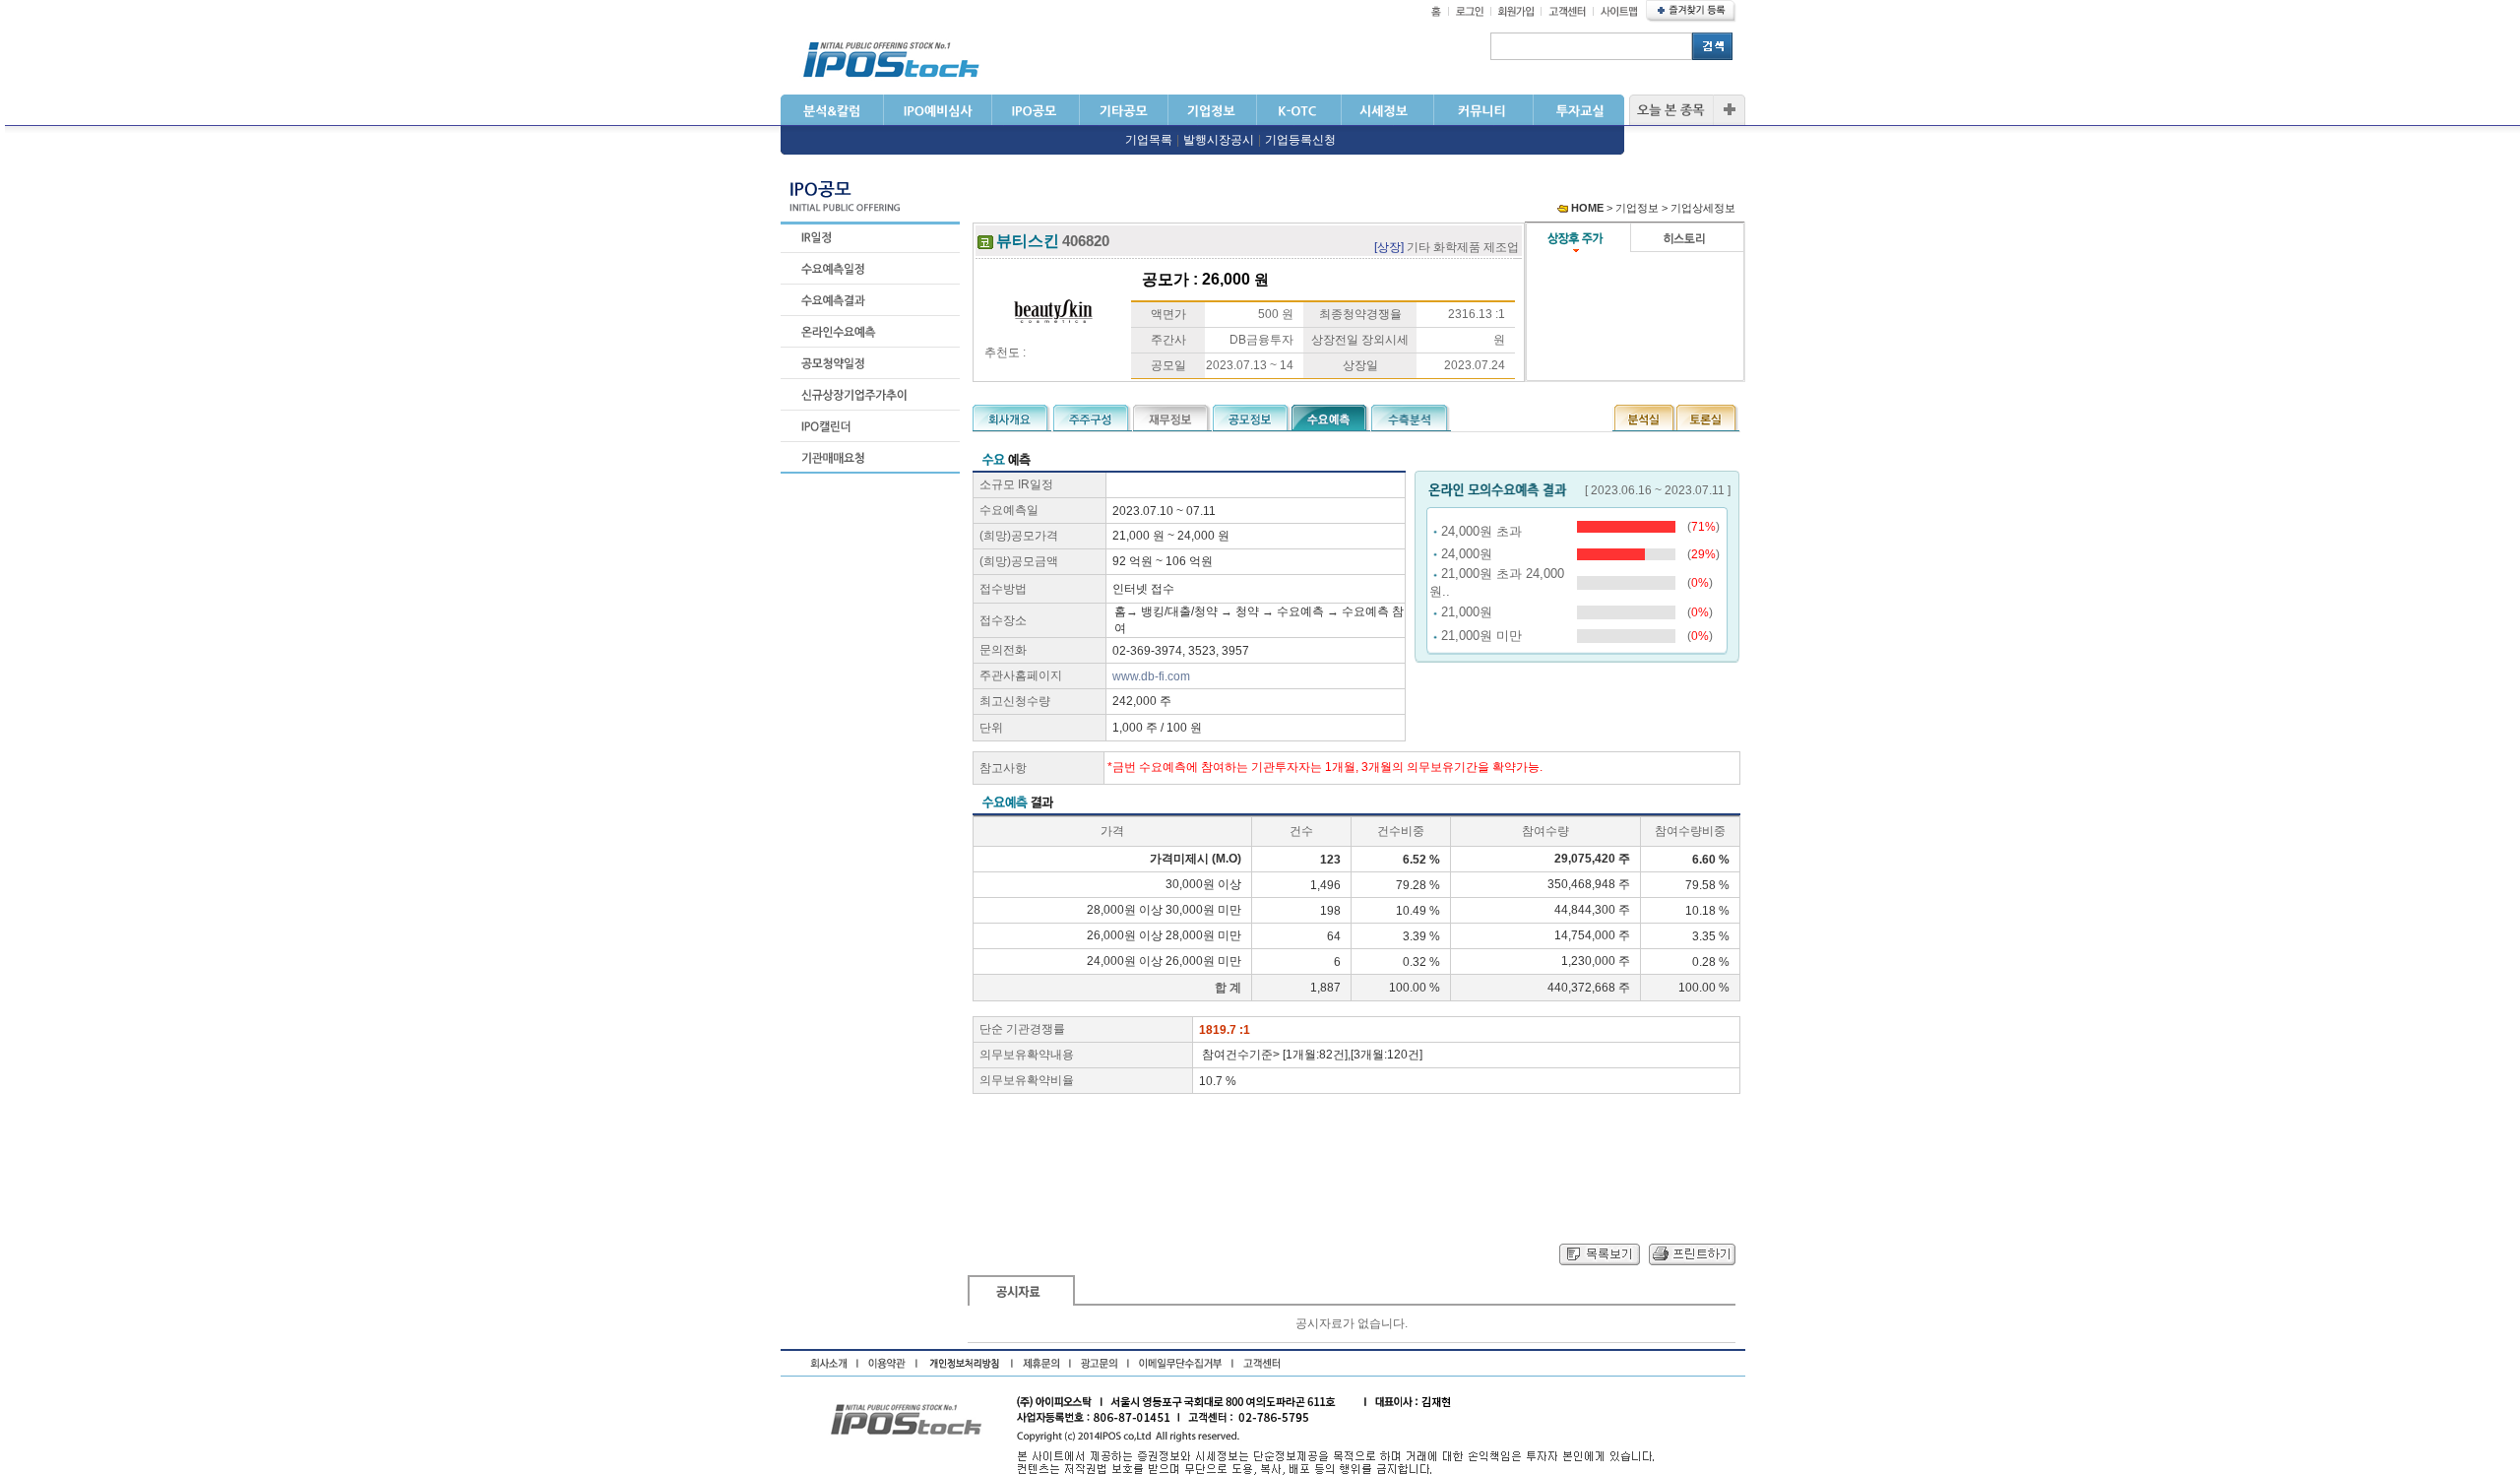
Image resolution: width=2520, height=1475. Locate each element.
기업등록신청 (1300, 140)
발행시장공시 (1219, 140)
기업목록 (1149, 140)
